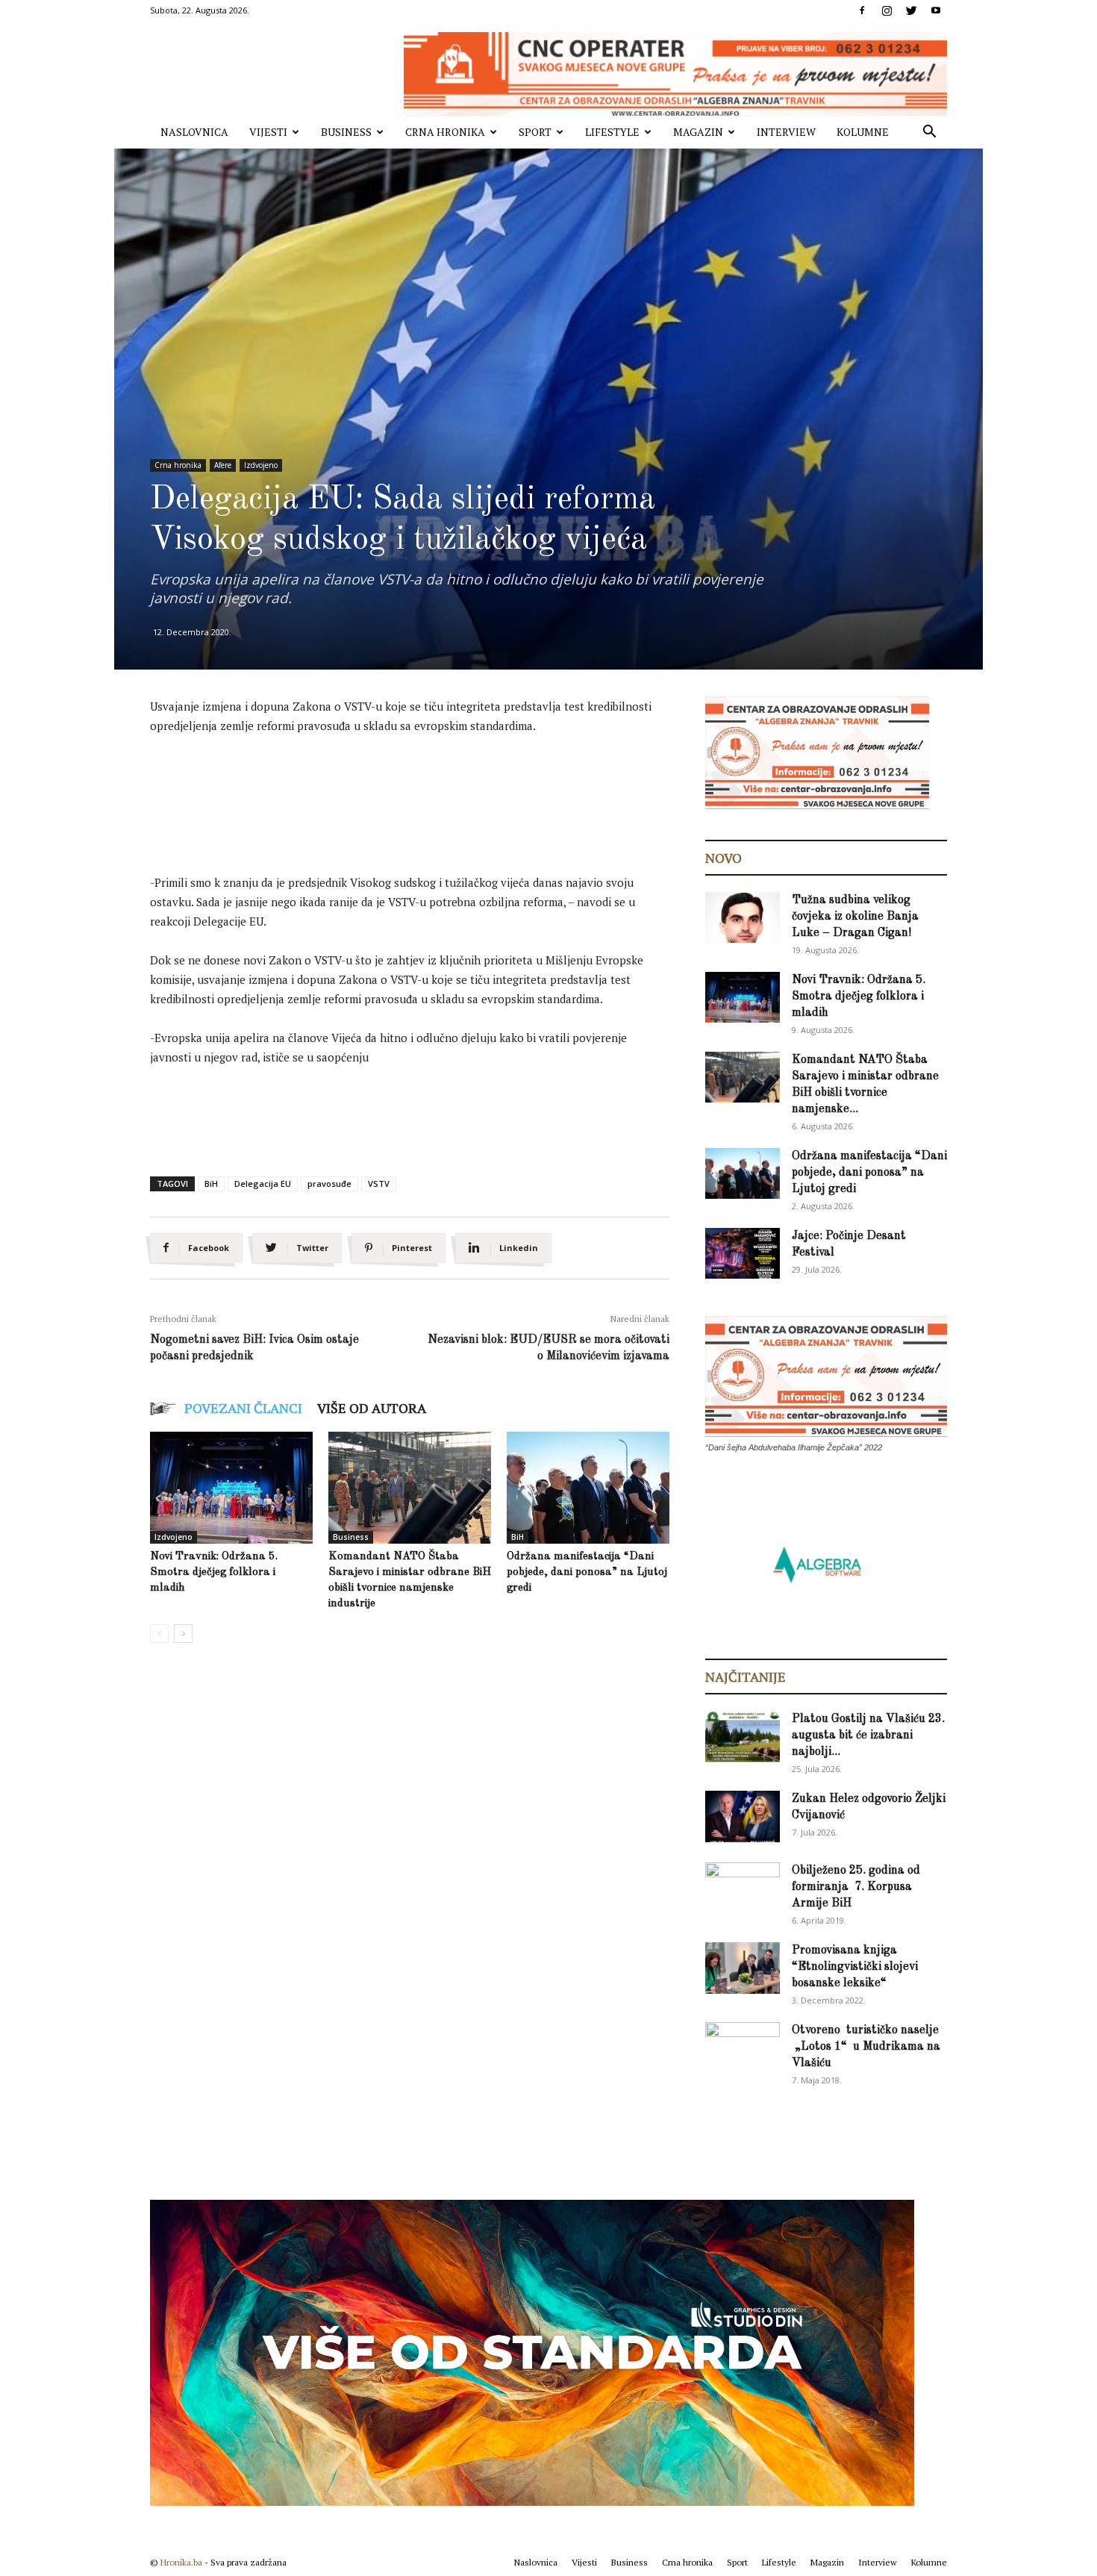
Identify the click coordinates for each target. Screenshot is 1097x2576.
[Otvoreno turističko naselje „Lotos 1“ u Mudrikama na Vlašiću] (743, 2047)
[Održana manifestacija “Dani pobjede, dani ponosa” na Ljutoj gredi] (588, 1488)
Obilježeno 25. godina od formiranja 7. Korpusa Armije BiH (856, 1887)
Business (346, 132)
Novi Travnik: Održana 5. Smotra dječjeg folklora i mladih (214, 1572)
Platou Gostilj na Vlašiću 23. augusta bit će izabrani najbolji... (868, 1735)
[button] (929, 133)
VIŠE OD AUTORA (372, 1408)
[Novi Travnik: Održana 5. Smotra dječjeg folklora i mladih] (231, 1488)
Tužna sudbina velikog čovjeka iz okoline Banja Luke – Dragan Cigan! (855, 917)
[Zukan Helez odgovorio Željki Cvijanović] (743, 1816)
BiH (211, 1183)
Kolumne (863, 132)
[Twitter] (911, 10)
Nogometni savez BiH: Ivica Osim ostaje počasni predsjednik (254, 1348)
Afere (223, 465)
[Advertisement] (422, 789)
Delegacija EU (263, 1183)
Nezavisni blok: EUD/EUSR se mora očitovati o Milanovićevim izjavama (548, 1348)
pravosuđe (329, 1183)
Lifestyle (612, 132)
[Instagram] (887, 10)
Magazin (698, 132)
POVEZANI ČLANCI (243, 1408)
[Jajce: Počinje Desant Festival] (743, 1254)
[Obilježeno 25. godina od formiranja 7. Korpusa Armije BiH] (743, 1889)
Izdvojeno (261, 465)
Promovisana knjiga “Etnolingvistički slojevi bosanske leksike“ (855, 1967)
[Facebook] (862, 10)
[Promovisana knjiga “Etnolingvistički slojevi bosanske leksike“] (743, 1968)
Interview (786, 132)
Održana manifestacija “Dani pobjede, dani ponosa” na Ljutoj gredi (587, 1572)
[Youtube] (936, 10)
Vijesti (268, 132)
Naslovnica (194, 132)
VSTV (379, 1183)
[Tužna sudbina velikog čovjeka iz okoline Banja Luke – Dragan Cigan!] (743, 918)
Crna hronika (445, 132)
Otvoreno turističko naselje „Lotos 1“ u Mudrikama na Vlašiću (866, 2047)
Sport (535, 132)
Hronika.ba (181, 2562)
